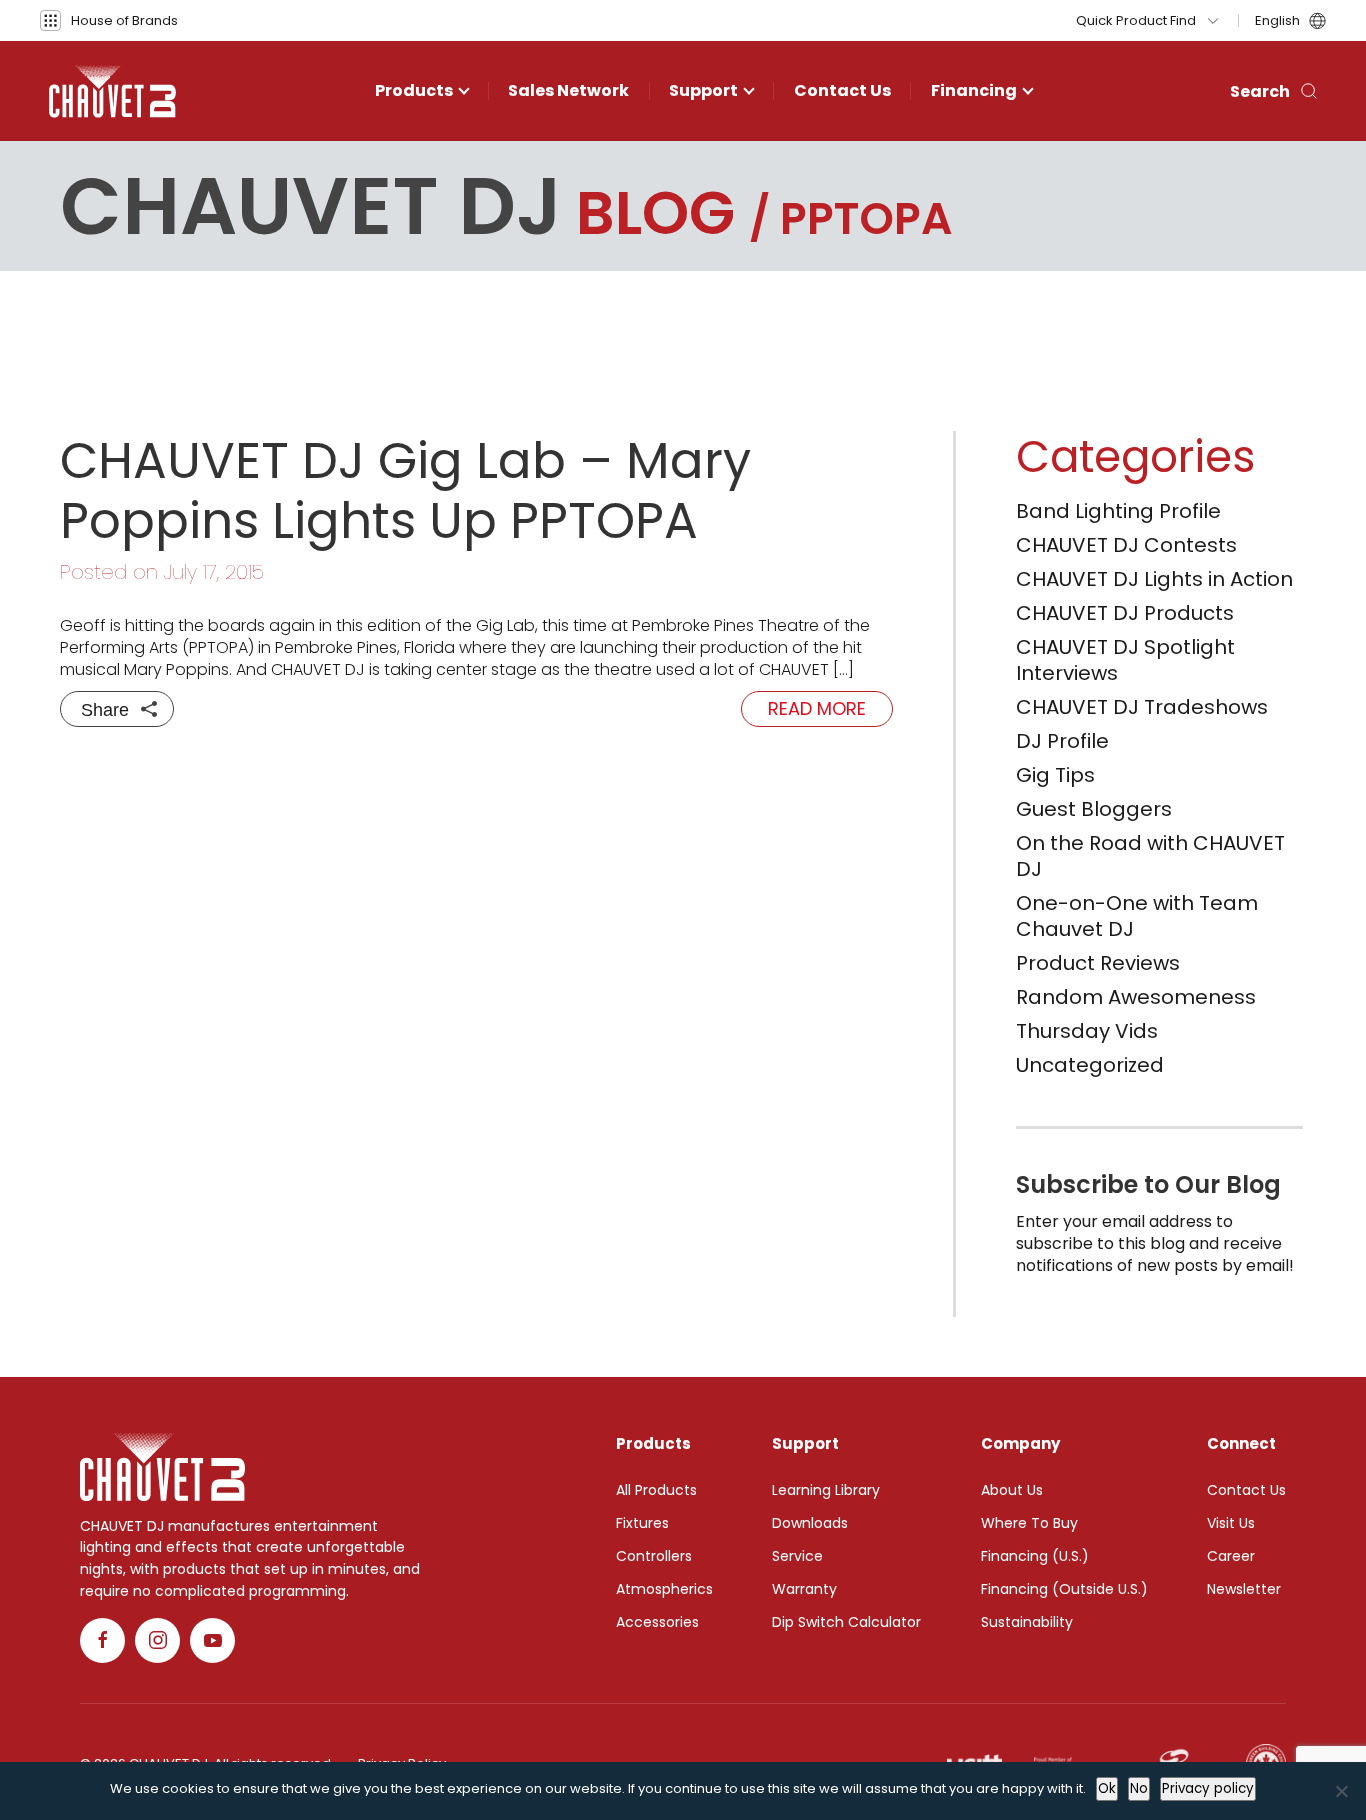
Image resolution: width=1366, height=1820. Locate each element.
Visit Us (1231, 1523)
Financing (974, 90)
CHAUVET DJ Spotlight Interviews (1125, 660)
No (1139, 1788)
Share (105, 710)
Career (1231, 1556)
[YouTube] (212, 1640)
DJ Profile (1062, 741)
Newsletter (1244, 1589)
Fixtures (642, 1523)
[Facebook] (102, 1640)
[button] (109, 20)
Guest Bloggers (1094, 809)
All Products (656, 1490)
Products (414, 90)
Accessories (657, 1622)
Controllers (654, 1556)
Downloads (810, 1523)
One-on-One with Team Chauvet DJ (1137, 916)
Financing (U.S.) (1035, 1556)
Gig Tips (1055, 775)
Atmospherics (664, 1589)
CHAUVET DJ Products (1125, 613)
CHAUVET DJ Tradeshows (1142, 707)
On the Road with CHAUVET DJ (1150, 856)
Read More (817, 708)
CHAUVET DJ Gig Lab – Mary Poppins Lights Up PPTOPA (405, 490)
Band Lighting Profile (1118, 511)
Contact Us (842, 90)
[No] (1341, 1791)
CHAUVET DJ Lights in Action (1154, 579)
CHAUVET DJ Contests (1126, 545)
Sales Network (568, 90)
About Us (1012, 1490)
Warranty (804, 1589)
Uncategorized (1090, 1065)
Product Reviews (1098, 963)
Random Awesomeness (1136, 997)
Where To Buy (1029, 1523)
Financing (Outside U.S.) (1064, 1589)
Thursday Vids (1087, 1031)
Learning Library (826, 1490)
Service (797, 1556)
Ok (1107, 1788)
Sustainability (1027, 1622)
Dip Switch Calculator (846, 1622)
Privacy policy (1208, 1788)
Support (703, 90)
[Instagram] (157, 1640)
